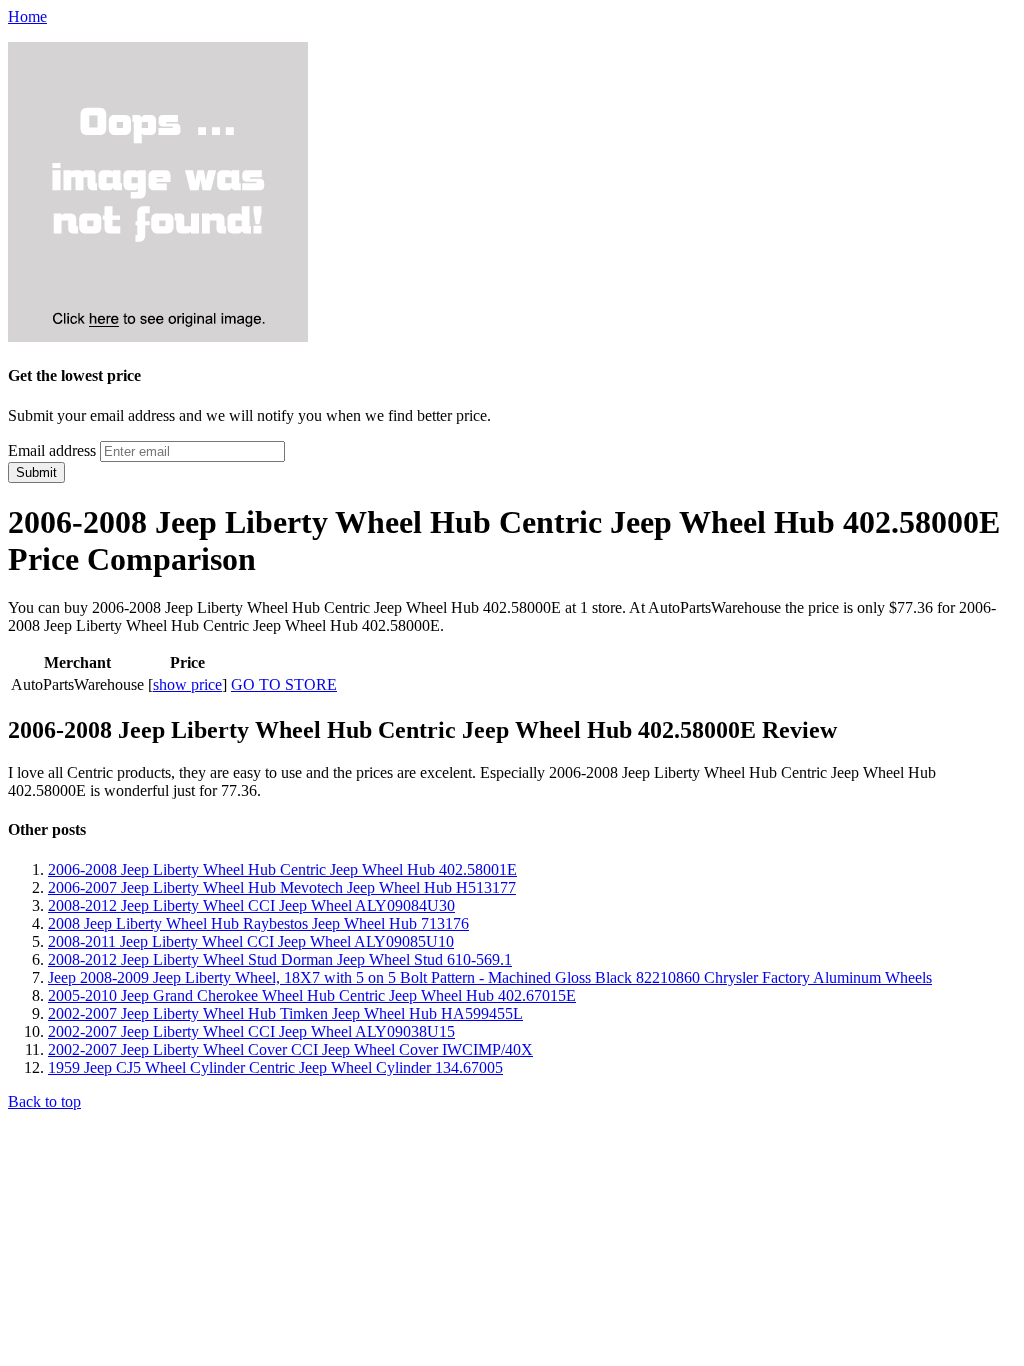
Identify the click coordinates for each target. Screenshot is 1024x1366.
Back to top (44, 1101)
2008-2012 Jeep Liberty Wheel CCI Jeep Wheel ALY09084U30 (251, 905)
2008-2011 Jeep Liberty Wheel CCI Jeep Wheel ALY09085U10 (251, 941)
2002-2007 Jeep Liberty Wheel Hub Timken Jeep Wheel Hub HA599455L (285, 1013)
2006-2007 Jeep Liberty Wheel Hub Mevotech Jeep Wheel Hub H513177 (282, 887)
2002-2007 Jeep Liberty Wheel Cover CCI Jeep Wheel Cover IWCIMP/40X (290, 1049)
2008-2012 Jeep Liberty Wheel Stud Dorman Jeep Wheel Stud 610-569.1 (280, 959)
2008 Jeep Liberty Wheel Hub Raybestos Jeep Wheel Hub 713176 (258, 923)
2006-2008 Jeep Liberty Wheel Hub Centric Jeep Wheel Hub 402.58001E (282, 869)
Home (27, 16)
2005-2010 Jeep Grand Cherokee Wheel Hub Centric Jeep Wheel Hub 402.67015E (312, 995)
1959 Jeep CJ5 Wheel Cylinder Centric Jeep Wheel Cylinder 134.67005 (275, 1067)
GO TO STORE (284, 684)
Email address (52, 450)
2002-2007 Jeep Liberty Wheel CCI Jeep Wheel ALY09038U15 (251, 1031)
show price (187, 684)
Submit (36, 472)
